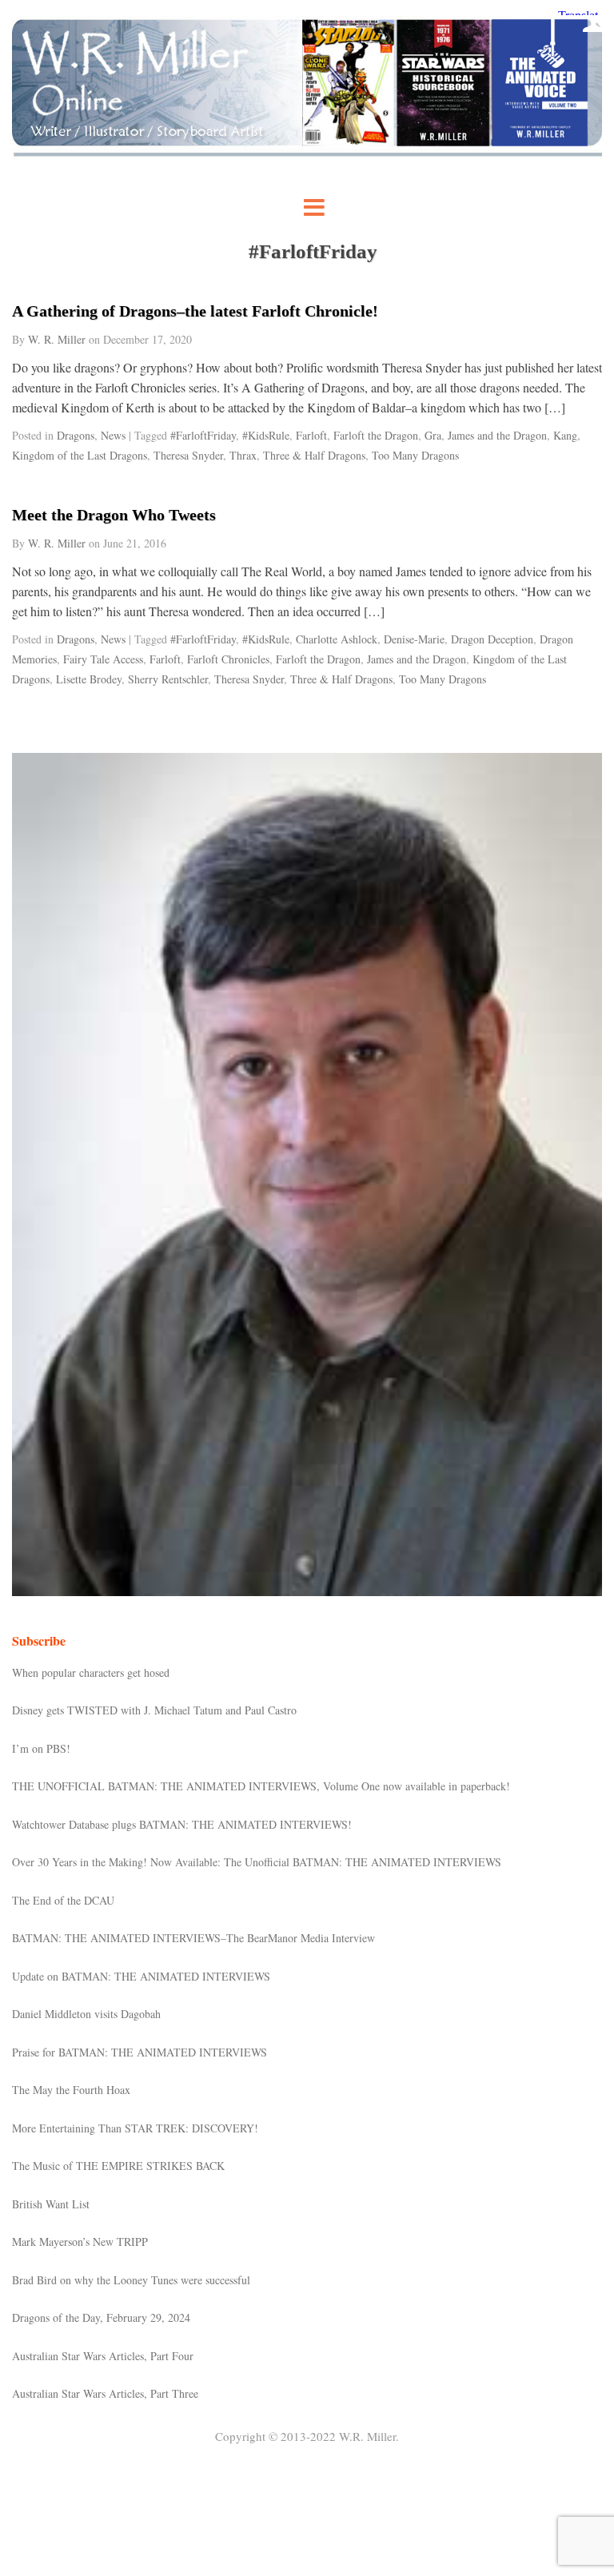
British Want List (51, 2204)
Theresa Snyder (188, 455)
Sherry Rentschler (168, 679)
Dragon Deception (492, 639)
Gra (433, 435)
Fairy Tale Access (103, 659)
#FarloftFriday (203, 435)
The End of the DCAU (63, 1900)
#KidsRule (266, 435)
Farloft (311, 435)
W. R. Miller (57, 339)
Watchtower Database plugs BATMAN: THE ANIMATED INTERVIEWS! (182, 1824)
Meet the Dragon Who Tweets (114, 515)
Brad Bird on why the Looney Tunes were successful (131, 2280)
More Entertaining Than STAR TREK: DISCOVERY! (135, 2128)
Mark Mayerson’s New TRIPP (80, 2242)
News (113, 435)
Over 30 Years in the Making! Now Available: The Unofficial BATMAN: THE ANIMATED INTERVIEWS (257, 1862)
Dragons (76, 435)
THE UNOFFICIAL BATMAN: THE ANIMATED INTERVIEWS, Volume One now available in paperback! (261, 1786)
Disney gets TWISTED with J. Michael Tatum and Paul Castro (154, 1710)
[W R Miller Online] (307, 155)
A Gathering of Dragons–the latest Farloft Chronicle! (195, 311)
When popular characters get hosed (91, 1672)
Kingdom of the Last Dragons (80, 455)
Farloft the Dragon (376, 435)
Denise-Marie (414, 639)
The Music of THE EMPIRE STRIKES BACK (118, 2166)
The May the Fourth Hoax (71, 2090)
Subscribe (39, 1640)
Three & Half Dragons (314, 455)
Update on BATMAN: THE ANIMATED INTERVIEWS (141, 1976)
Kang (565, 435)
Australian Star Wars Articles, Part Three (105, 2393)
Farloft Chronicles (228, 659)
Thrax (243, 455)
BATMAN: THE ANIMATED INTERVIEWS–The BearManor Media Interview (193, 1938)
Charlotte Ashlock (337, 639)
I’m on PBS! (41, 1748)
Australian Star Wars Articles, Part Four (103, 2356)
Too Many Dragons (415, 455)
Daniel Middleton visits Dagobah (86, 2014)
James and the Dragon (497, 435)
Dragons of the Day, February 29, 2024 (101, 2317)
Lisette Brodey (89, 679)
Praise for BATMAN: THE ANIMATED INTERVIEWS (140, 2052)
